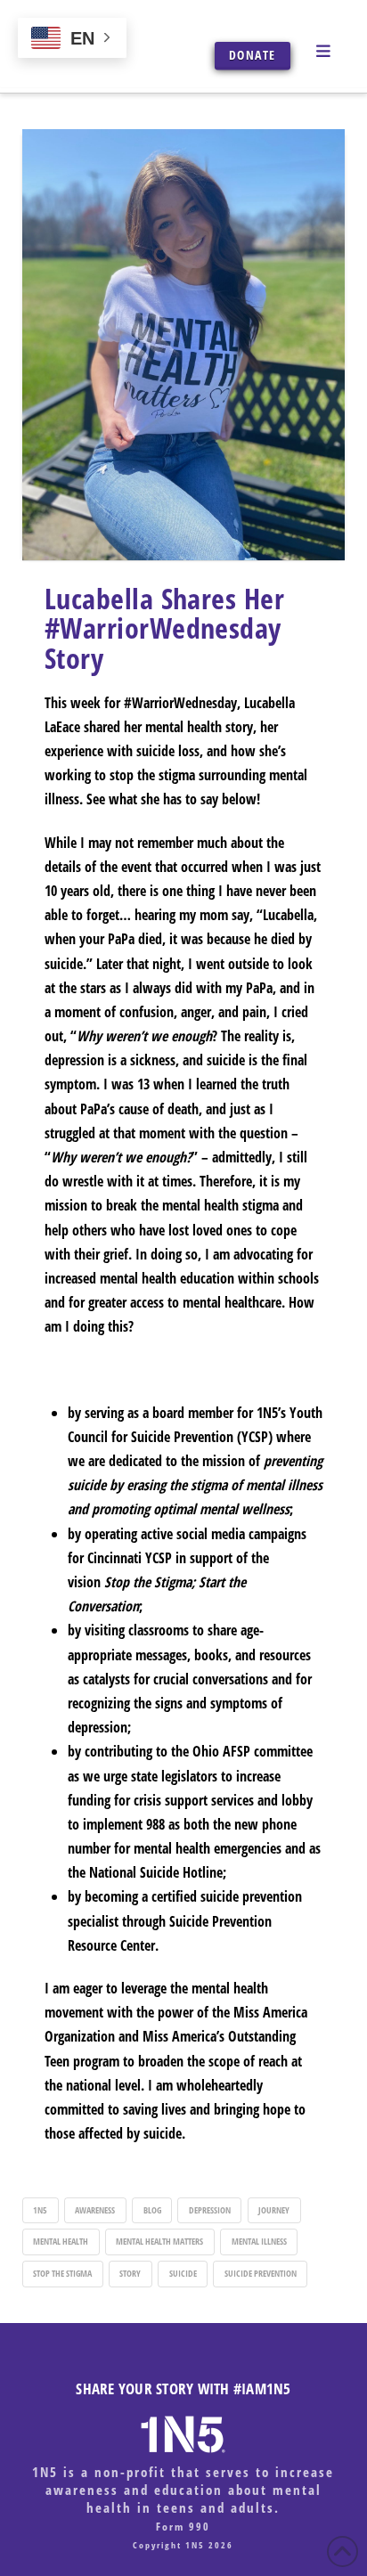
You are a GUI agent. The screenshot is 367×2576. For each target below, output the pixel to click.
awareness (95, 2210)
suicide (183, 2273)
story (130, 2273)
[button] (326, 50)
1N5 (40, 2210)
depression (210, 2210)
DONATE (252, 55)
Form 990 (183, 2527)
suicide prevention (261, 2273)
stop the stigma (62, 2273)
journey (274, 2210)
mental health (61, 2241)
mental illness (259, 2241)
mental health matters (159, 2241)
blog (152, 2210)
